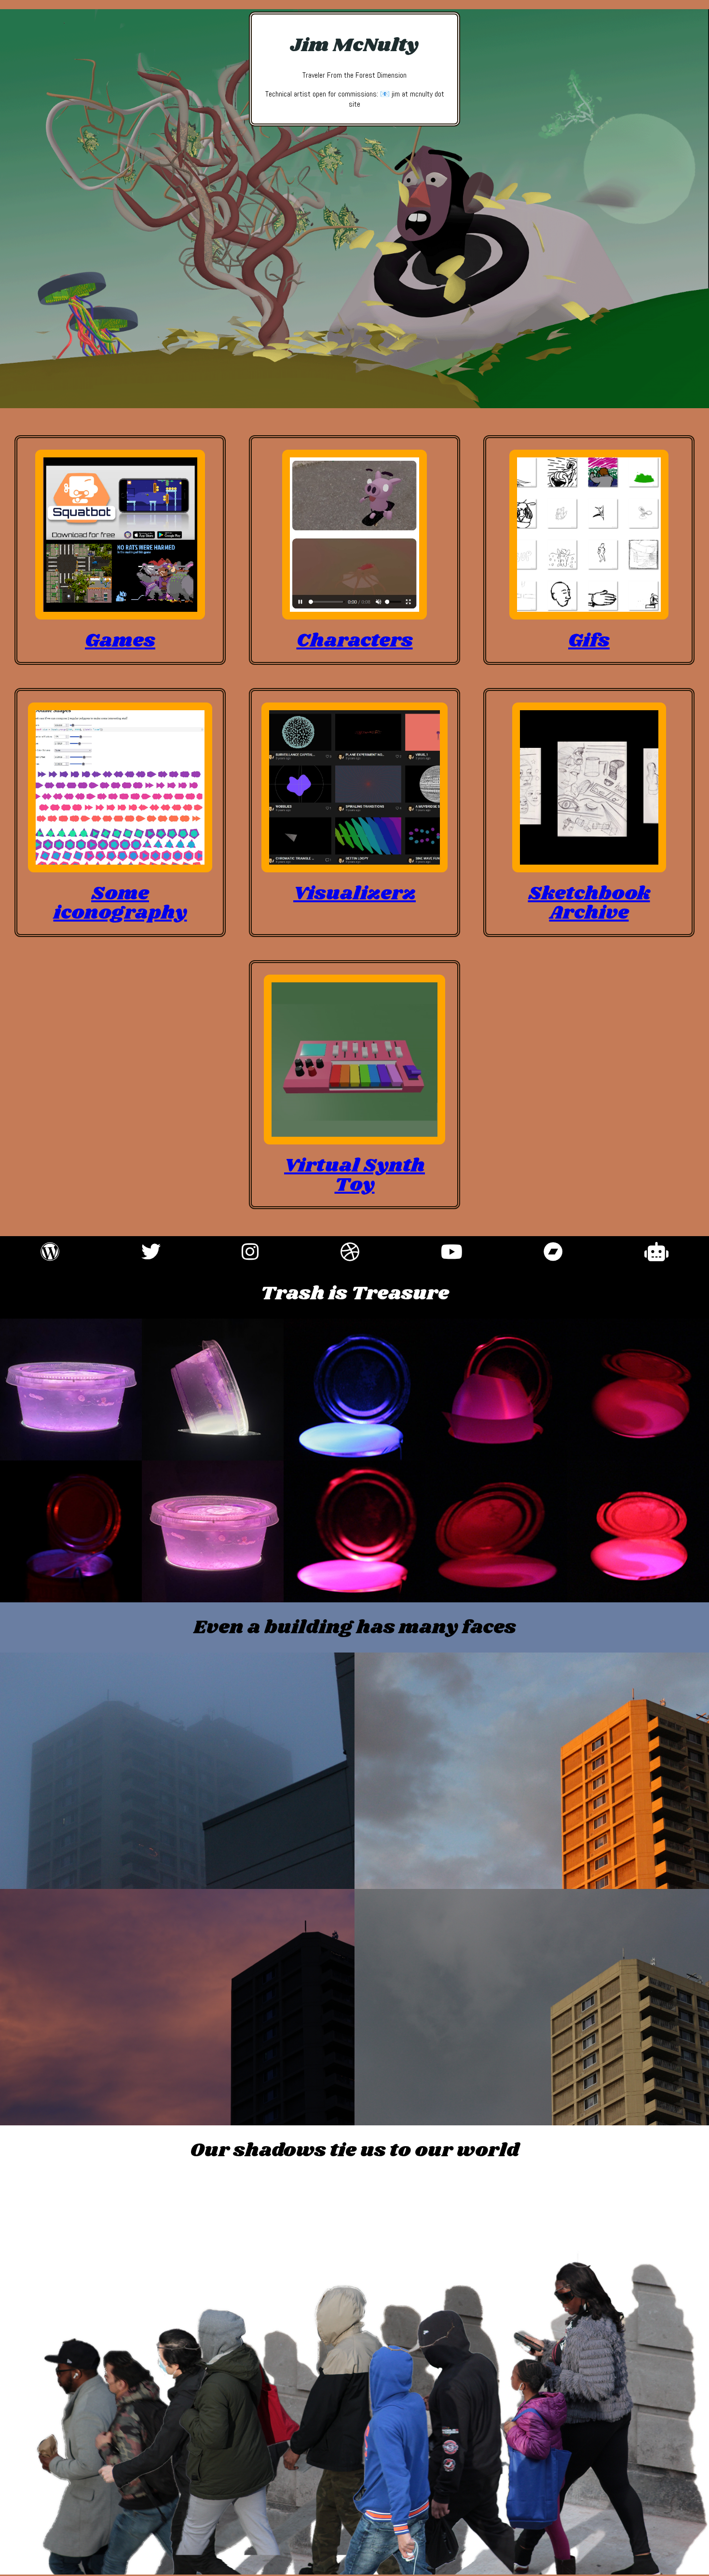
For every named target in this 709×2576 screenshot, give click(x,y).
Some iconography (120, 903)
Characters (355, 641)
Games (120, 641)
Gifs (589, 641)
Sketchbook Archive (589, 903)
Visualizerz (354, 894)
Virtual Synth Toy (354, 1175)
